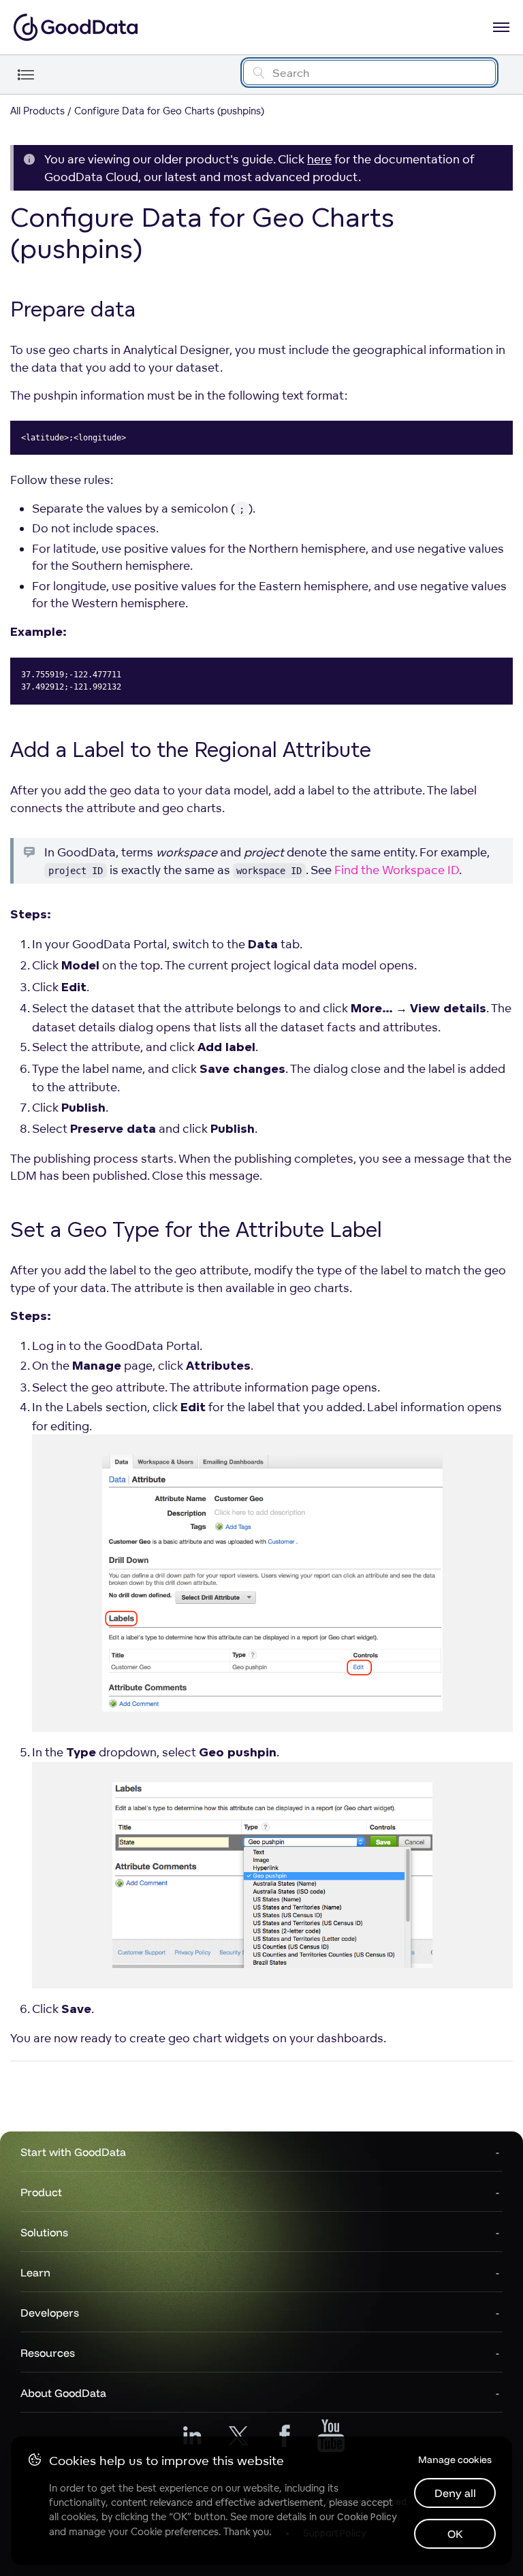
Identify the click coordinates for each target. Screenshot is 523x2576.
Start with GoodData (73, 2152)
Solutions (44, 2232)
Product (41, 2192)
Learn (35, 2272)
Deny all (455, 2493)
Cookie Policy (367, 2517)
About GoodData (63, 2393)
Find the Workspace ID (397, 870)
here (319, 159)
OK (455, 2534)
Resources (48, 2353)
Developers (50, 2313)
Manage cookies (455, 2460)
